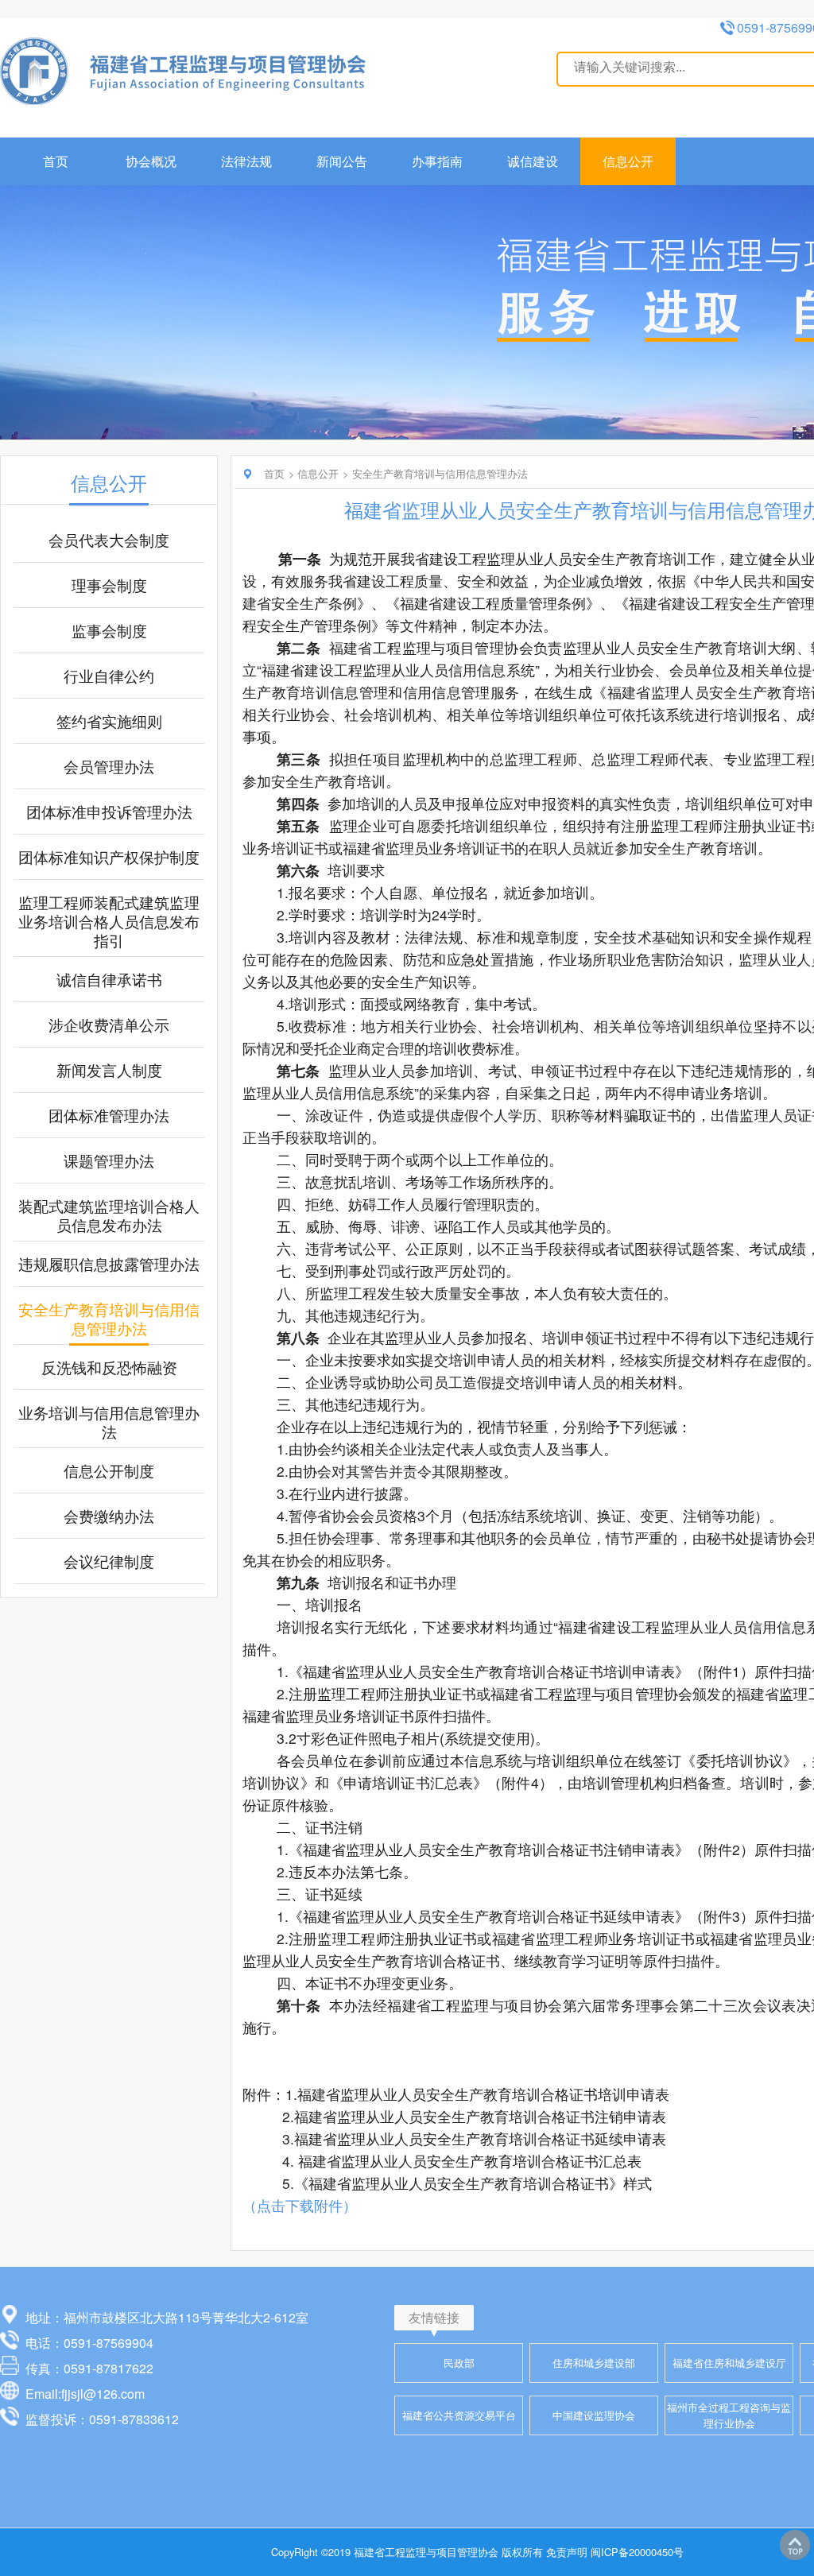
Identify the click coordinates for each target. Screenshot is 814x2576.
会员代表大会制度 (109, 540)
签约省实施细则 (109, 721)
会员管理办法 (109, 766)
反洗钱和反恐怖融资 (109, 1367)
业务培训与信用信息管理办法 (109, 1422)
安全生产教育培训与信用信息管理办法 (109, 1319)
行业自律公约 (109, 676)
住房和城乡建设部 (594, 2363)
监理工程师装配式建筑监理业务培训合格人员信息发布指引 (109, 921)
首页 (56, 161)
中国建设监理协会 (594, 2415)
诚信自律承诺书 (109, 979)
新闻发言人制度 (109, 1070)
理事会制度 (109, 585)
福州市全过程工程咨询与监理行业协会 (729, 2415)
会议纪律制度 (109, 1561)
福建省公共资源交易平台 (459, 2415)
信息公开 (628, 161)
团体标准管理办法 (109, 1115)
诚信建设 (533, 161)
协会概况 (151, 161)
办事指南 (437, 161)
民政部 (459, 2363)
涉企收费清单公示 (109, 1025)
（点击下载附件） (300, 2205)
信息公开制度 (109, 1470)
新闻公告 (342, 161)
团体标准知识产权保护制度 (109, 857)
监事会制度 (109, 630)
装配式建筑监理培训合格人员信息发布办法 (109, 1215)
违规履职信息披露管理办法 (109, 1264)
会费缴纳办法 (109, 1516)
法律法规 (246, 161)
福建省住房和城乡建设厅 (729, 2363)
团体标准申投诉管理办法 (109, 812)
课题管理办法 (109, 1160)
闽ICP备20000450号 (637, 2552)
